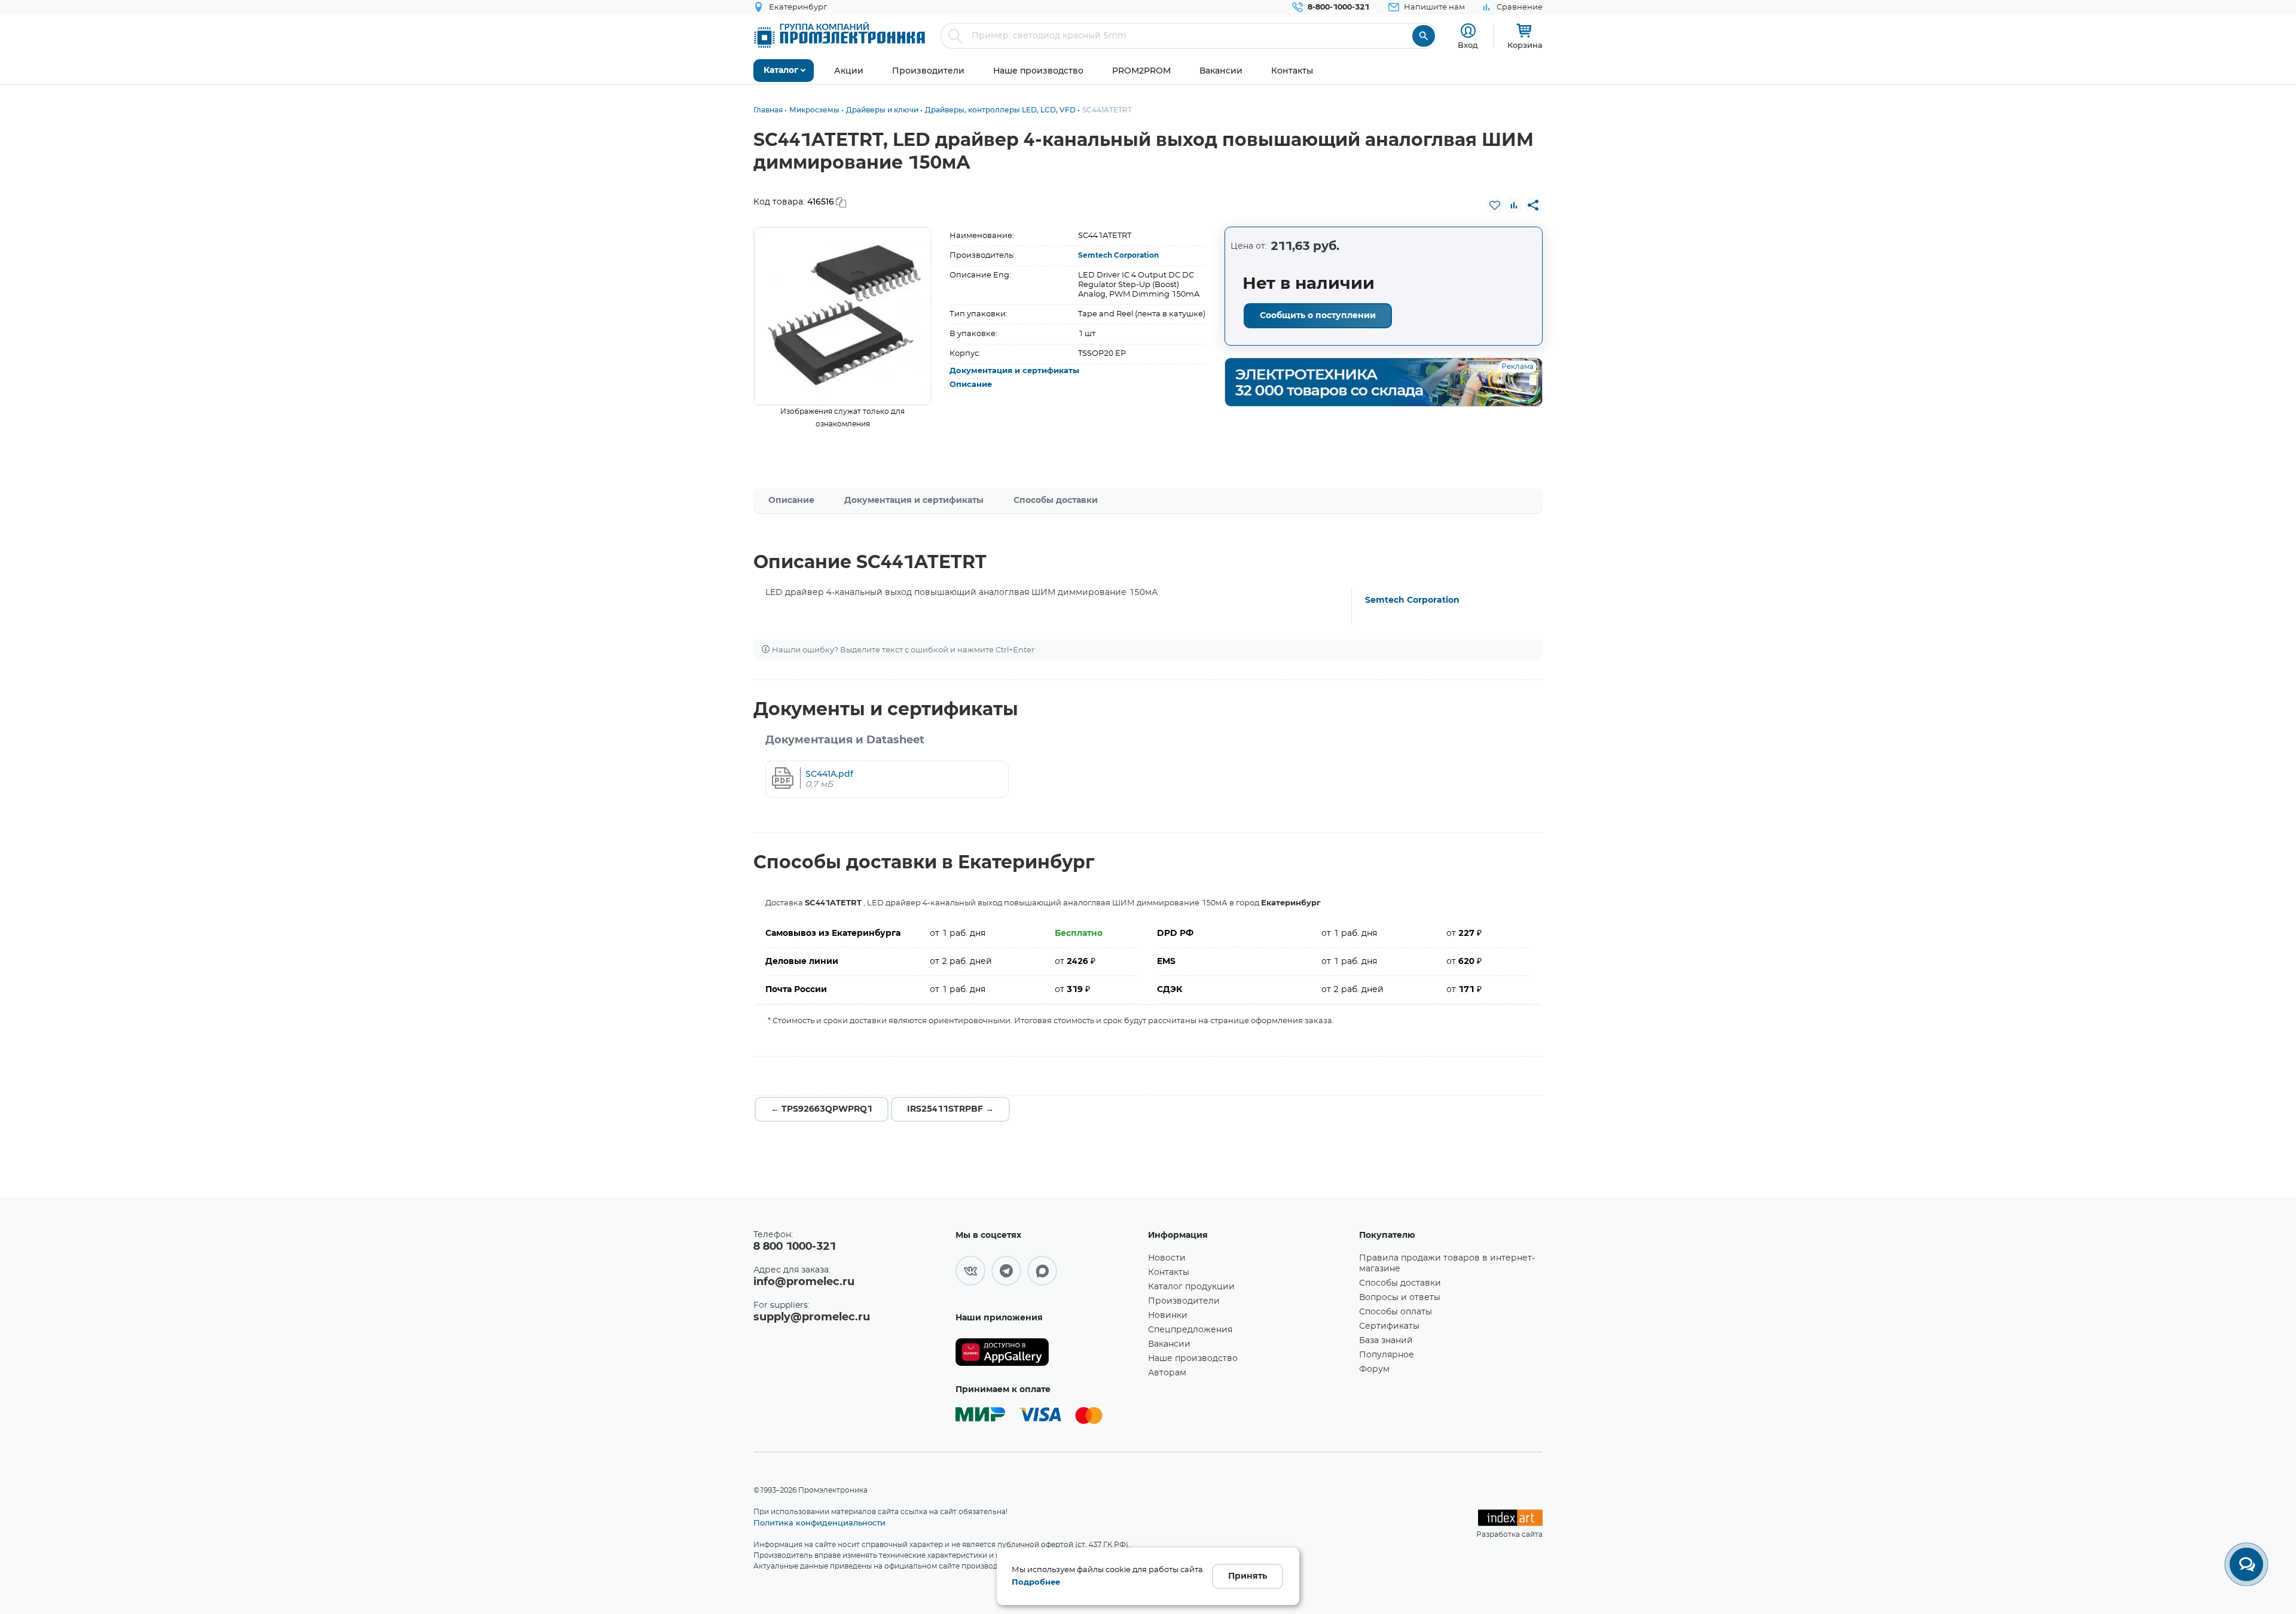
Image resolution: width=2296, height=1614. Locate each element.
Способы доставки (1056, 501)
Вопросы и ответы (1400, 1298)
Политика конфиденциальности (819, 1523)
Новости (1167, 1258)
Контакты (1169, 1273)
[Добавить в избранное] (1495, 205)
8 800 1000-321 (795, 1247)
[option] (843, 316)
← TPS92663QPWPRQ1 (822, 1109)
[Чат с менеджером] (2246, 1564)
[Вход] (1468, 31)
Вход (1468, 45)
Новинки (1168, 1316)
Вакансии (1169, 1344)
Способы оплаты (1396, 1312)
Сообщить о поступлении (1318, 316)
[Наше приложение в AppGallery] (1048, 1352)
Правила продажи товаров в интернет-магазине (1447, 1264)
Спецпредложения (1190, 1330)
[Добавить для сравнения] (1514, 205)
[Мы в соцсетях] (970, 1271)
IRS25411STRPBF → (950, 1109)
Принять (1248, 1576)
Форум (1374, 1369)
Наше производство (1193, 1359)
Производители (1184, 1301)
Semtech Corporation (1118, 255)
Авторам (1167, 1373)
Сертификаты (1389, 1326)
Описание (971, 385)
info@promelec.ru (804, 1282)
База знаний (1386, 1341)
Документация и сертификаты (1014, 371)
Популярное (1387, 1355)
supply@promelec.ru (812, 1317)
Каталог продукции (1191, 1287)
